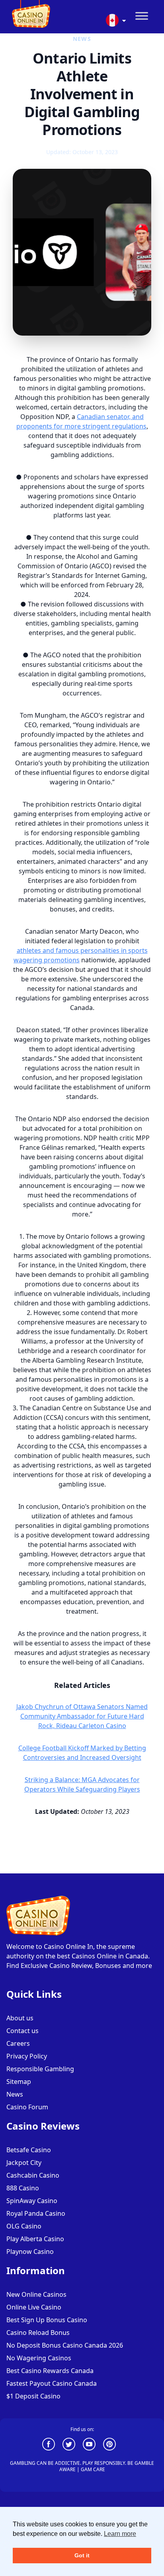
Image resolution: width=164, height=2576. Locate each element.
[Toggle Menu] (142, 16)
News (15, 2094)
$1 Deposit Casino (33, 2396)
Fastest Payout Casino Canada (52, 2383)
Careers (18, 2043)
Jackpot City (24, 2163)
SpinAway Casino (32, 2201)
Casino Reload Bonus (38, 2333)
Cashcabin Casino (33, 2175)
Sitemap (19, 2082)
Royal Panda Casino (36, 2213)
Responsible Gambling (40, 2069)
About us (20, 2018)
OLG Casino (24, 2226)
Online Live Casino (34, 2307)
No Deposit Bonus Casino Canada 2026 (65, 2345)
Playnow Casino (30, 2252)
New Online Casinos (36, 2294)
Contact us (22, 2031)
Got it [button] (82, 2555)
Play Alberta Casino (35, 2239)
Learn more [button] (120, 2534)
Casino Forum (27, 2107)
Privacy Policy (27, 2056)
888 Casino (23, 2188)
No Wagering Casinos (39, 2358)
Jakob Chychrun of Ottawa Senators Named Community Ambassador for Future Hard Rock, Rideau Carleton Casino (82, 1716)
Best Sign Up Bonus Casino (47, 2320)
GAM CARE (93, 2469)
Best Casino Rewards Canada (50, 2371)
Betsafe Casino (29, 2150)
